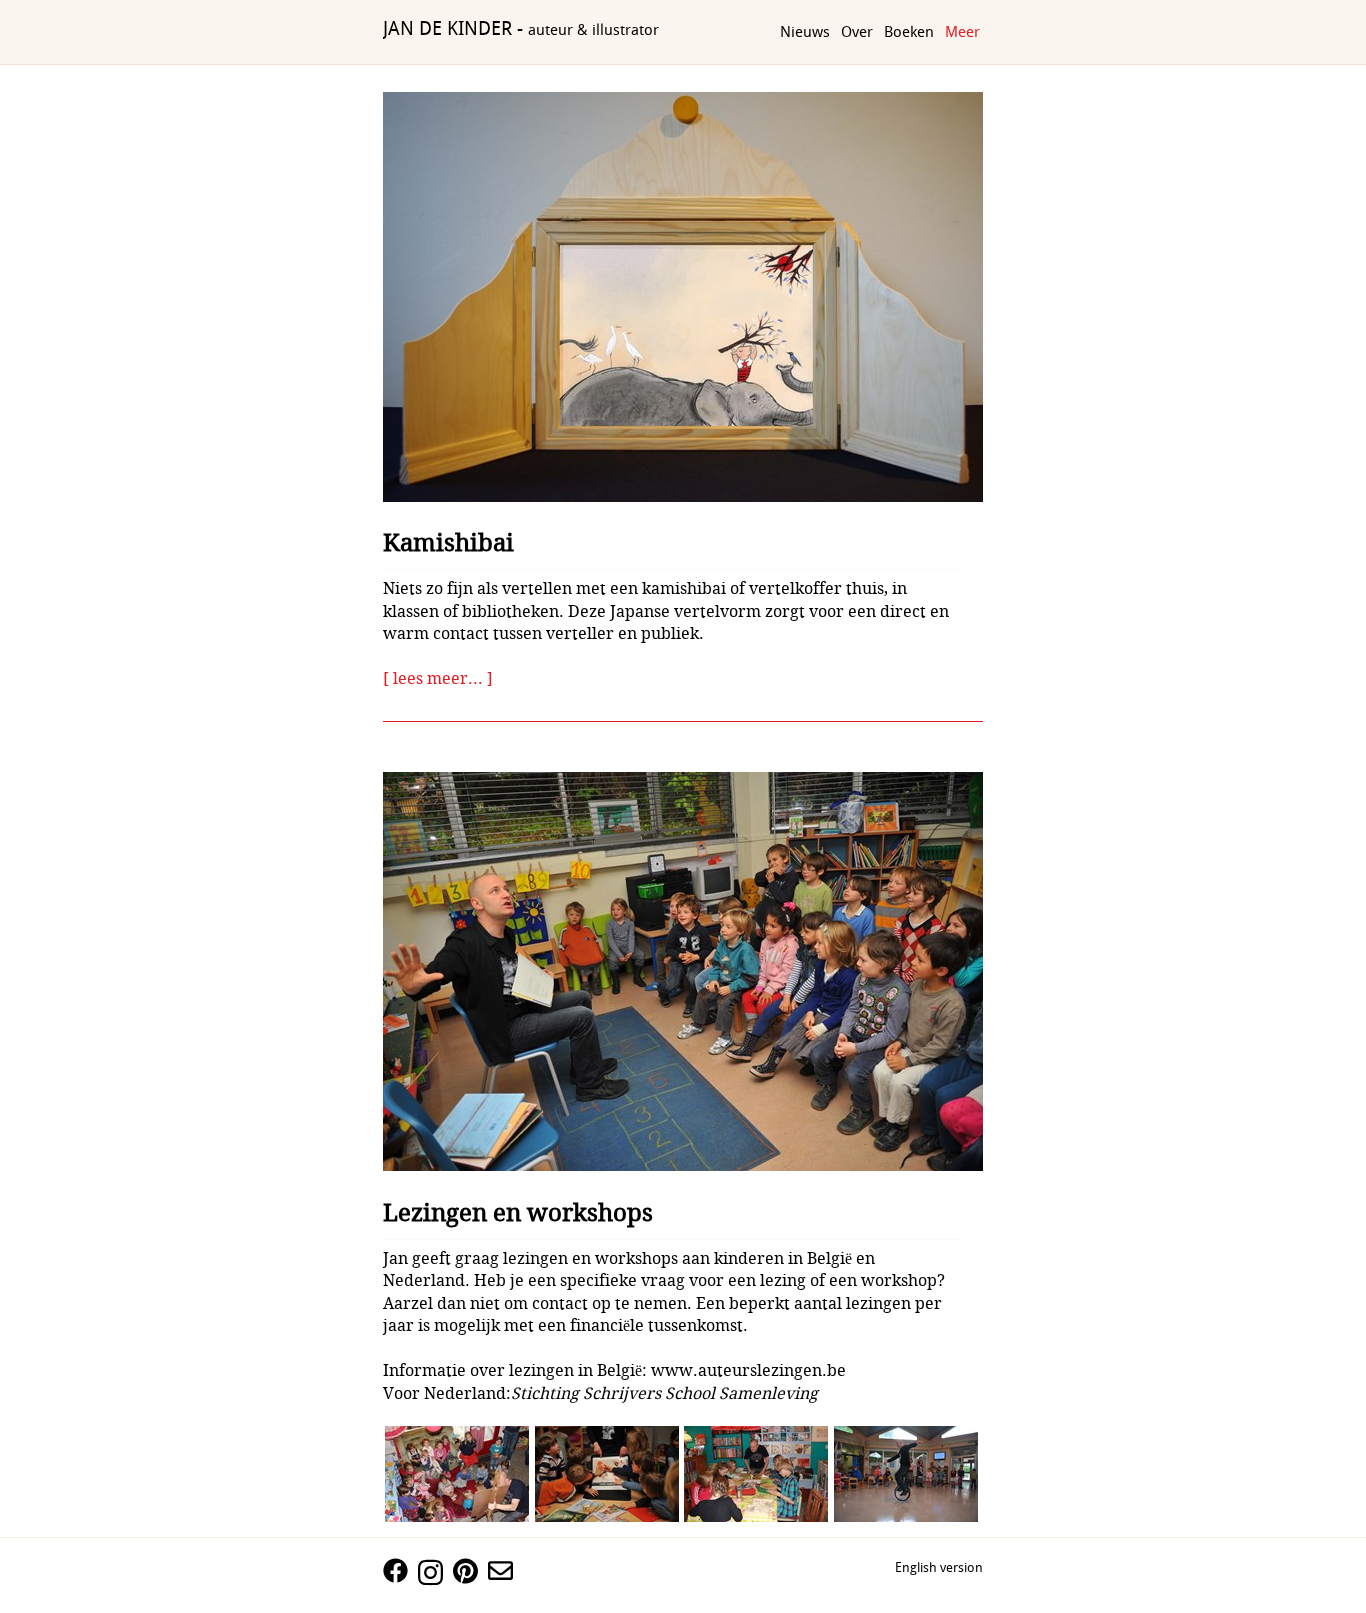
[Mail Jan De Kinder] (505, 1574)
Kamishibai (448, 543)
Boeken (909, 33)
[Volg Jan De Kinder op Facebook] (400, 1574)
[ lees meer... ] (438, 678)
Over (857, 33)
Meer (962, 33)
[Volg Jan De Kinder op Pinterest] (470, 1575)
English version (939, 1568)
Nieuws (805, 33)
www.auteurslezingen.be (752, 1370)
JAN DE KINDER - (521, 30)
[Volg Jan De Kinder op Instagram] (435, 1576)
